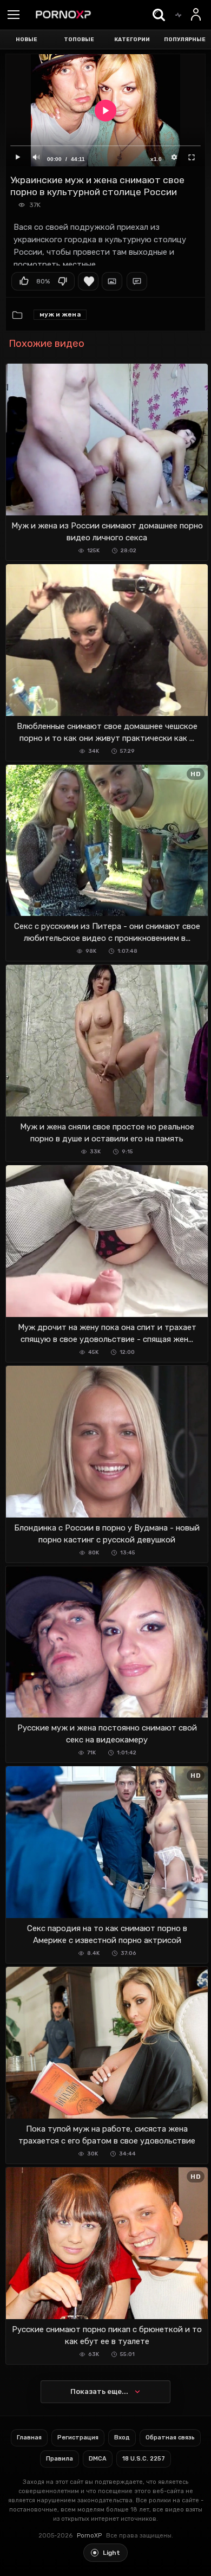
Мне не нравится (62, 281)
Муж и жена (60, 314)
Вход (122, 2438)
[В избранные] (88, 281)
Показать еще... (99, 2391)
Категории (132, 40)
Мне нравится (24, 281)
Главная (29, 2438)
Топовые (79, 40)
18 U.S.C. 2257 (144, 2459)
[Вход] (196, 15)
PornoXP (89, 2536)
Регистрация (78, 2438)
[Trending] (178, 15)
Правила (60, 2459)
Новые (27, 40)
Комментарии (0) (137, 281)
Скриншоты (112, 281)
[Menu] (14, 16)
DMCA (98, 2459)
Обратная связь (170, 2438)
